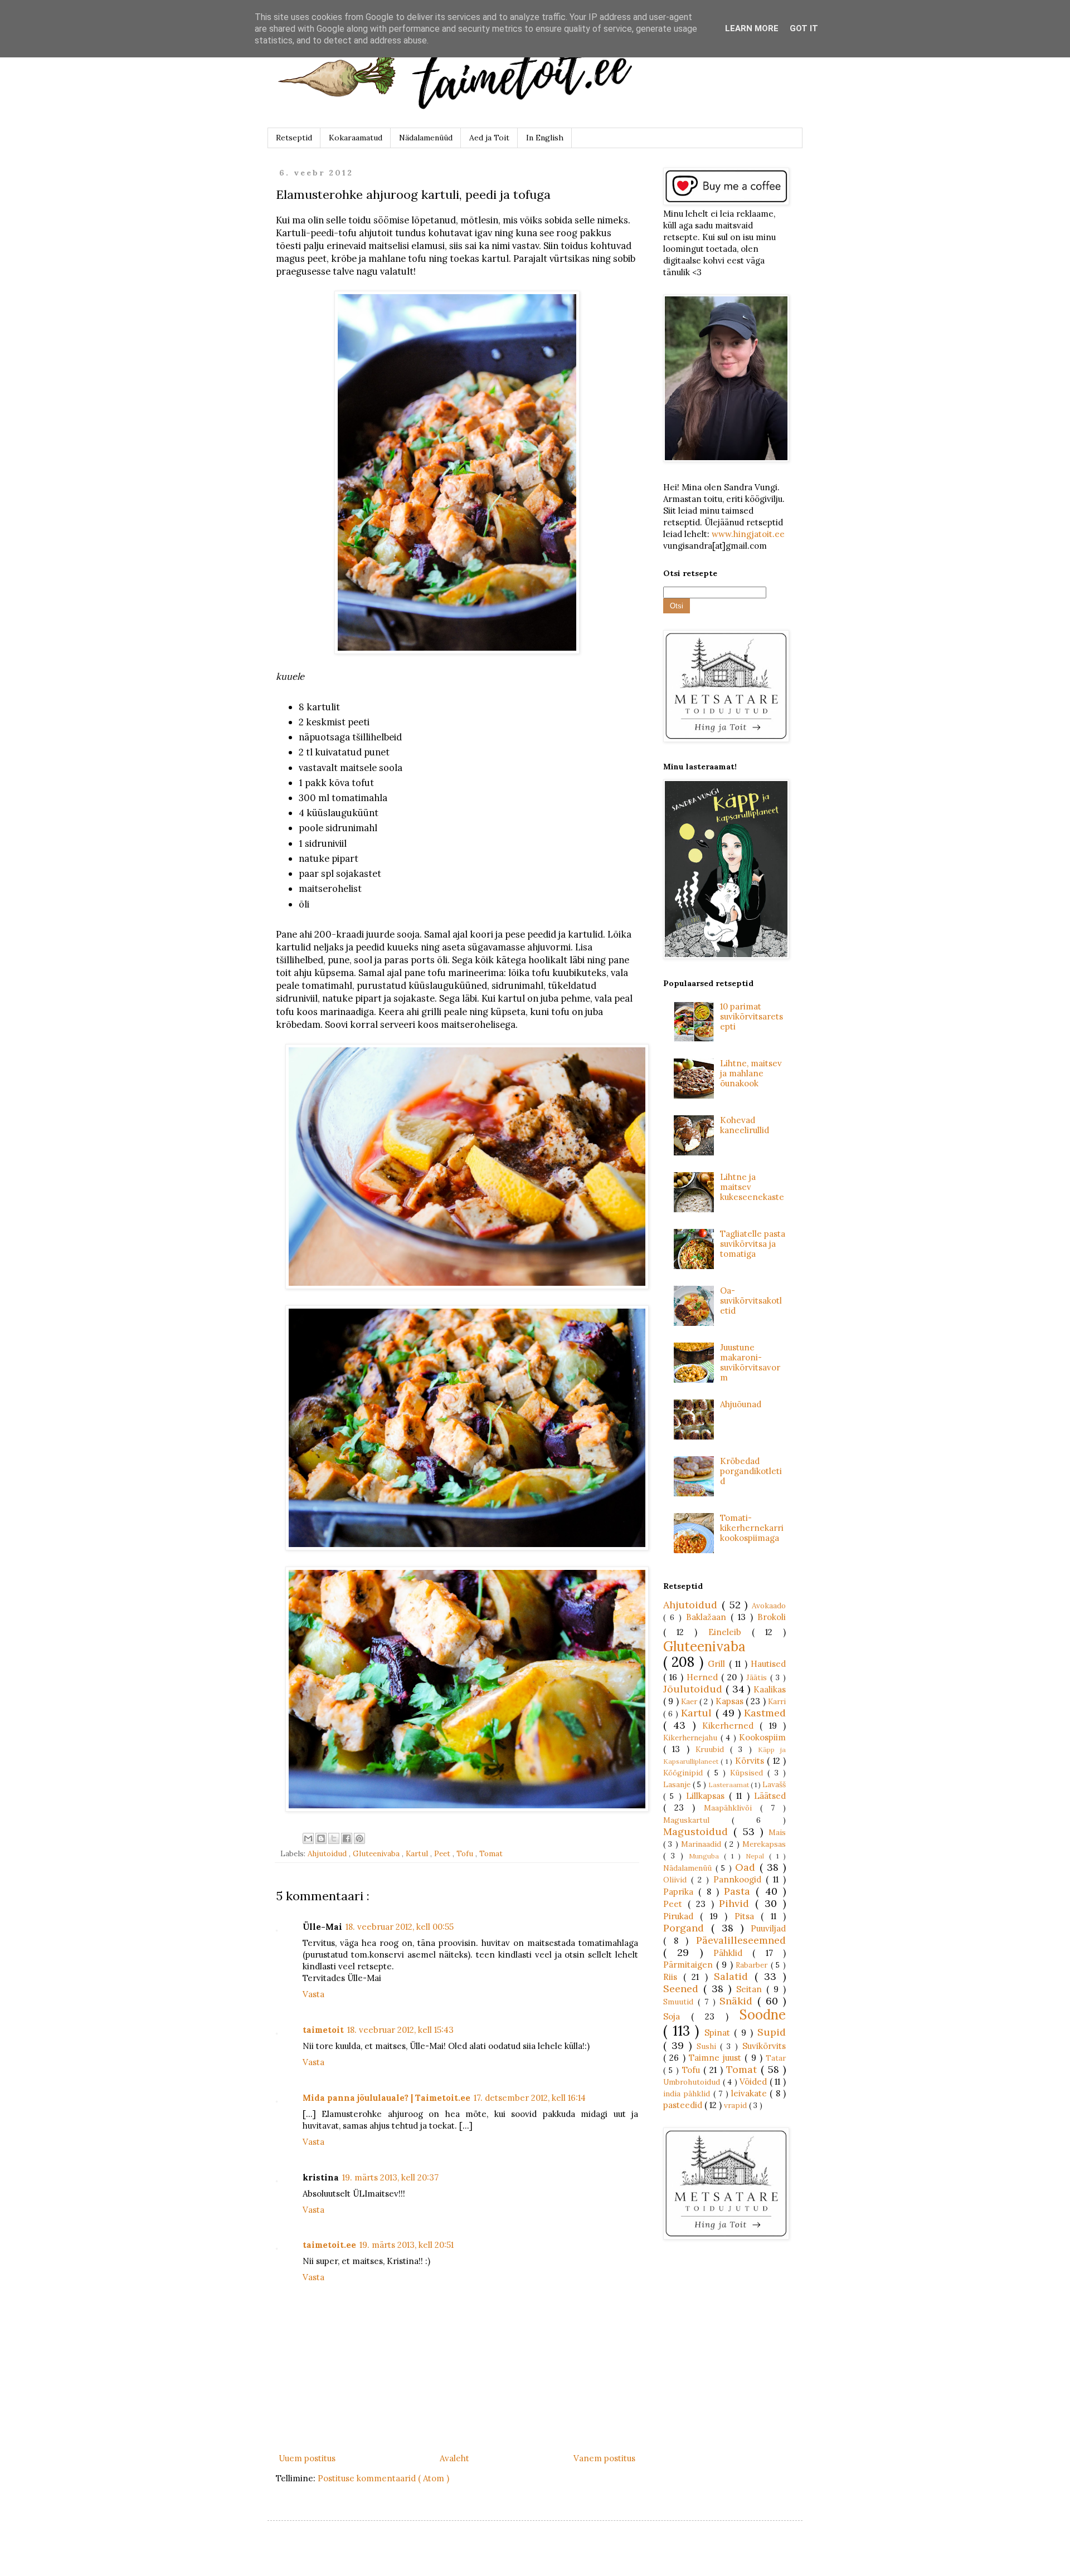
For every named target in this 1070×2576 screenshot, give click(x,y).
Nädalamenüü (689, 1868)
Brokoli (772, 1617)
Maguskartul (697, 1820)
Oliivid (677, 1880)
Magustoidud (698, 1831)
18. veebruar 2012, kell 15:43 (400, 2030)
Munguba (706, 1856)
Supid (772, 2032)
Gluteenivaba (377, 1853)
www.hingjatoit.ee (748, 534)
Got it (804, 28)
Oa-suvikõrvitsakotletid (751, 1301)
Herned (704, 1677)
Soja (677, 2016)
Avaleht (454, 2458)
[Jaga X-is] (334, 1838)
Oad (747, 1867)
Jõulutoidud (694, 1689)
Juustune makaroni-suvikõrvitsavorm (750, 1362)
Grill (718, 1664)
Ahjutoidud (328, 1853)
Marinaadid (702, 1844)
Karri (777, 1701)
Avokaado (769, 1606)
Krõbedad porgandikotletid (751, 1471)
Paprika (681, 1892)
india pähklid (688, 2094)
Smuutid (680, 2002)
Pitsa (748, 1916)
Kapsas (731, 1701)
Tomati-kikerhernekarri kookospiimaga (752, 1528)
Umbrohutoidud (693, 2082)
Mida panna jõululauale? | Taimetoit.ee (386, 2098)
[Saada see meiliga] (308, 1838)
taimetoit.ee (329, 2245)
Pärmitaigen (690, 1965)
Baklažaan (708, 1617)
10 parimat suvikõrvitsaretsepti (752, 1016)
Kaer (690, 1701)
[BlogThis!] (321, 1838)
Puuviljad (768, 1928)
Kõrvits (751, 1761)
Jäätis (758, 1677)
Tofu (466, 1853)
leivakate (750, 2093)
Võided (755, 2082)
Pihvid (737, 1903)
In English (545, 138)
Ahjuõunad (741, 1404)
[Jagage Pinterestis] (359, 1838)
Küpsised (749, 1773)
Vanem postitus (604, 2458)
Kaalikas (770, 1689)
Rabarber (753, 1965)
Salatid (734, 1976)
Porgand (687, 1928)
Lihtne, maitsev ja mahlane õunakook (751, 1073)
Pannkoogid (740, 1879)
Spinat (719, 2033)
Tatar (776, 2058)
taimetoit (323, 2030)
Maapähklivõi (732, 1808)
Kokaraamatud (356, 138)
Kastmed (765, 1713)
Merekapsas (764, 1844)
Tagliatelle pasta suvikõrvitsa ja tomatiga (753, 1244)
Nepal (757, 1856)
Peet (443, 1853)
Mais (777, 1832)
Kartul (418, 1853)
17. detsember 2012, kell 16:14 (530, 2098)
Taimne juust (717, 2058)
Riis (673, 1977)
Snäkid (738, 2001)
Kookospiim (762, 1737)
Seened (683, 1989)
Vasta (313, 1994)
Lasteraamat (729, 1785)
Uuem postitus (307, 2458)
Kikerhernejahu (692, 1738)
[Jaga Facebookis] (347, 1838)
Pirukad (682, 1916)
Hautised (768, 1664)
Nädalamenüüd (426, 138)
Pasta (740, 1891)
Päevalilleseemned (741, 1940)
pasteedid (684, 2105)
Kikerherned (731, 1726)
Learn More (752, 28)
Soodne (763, 2015)
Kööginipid (685, 1773)
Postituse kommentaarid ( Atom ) (383, 2478)
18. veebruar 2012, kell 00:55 (400, 1927)
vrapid (736, 2105)
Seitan (751, 1989)
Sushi (709, 2046)
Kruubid (713, 1749)
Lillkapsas (707, 1796)
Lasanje (678, 1784)
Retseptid (294, 138)
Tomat (491, 1853)
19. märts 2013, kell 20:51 (407, 2245)
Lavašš (774, 1784)
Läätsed (770, 1796)
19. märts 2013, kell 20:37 (390, 2177)
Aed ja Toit (489, 138)
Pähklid (733, 1953)
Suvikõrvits (764, 2046)
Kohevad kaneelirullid (745, 1125)
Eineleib (730, 1632)
